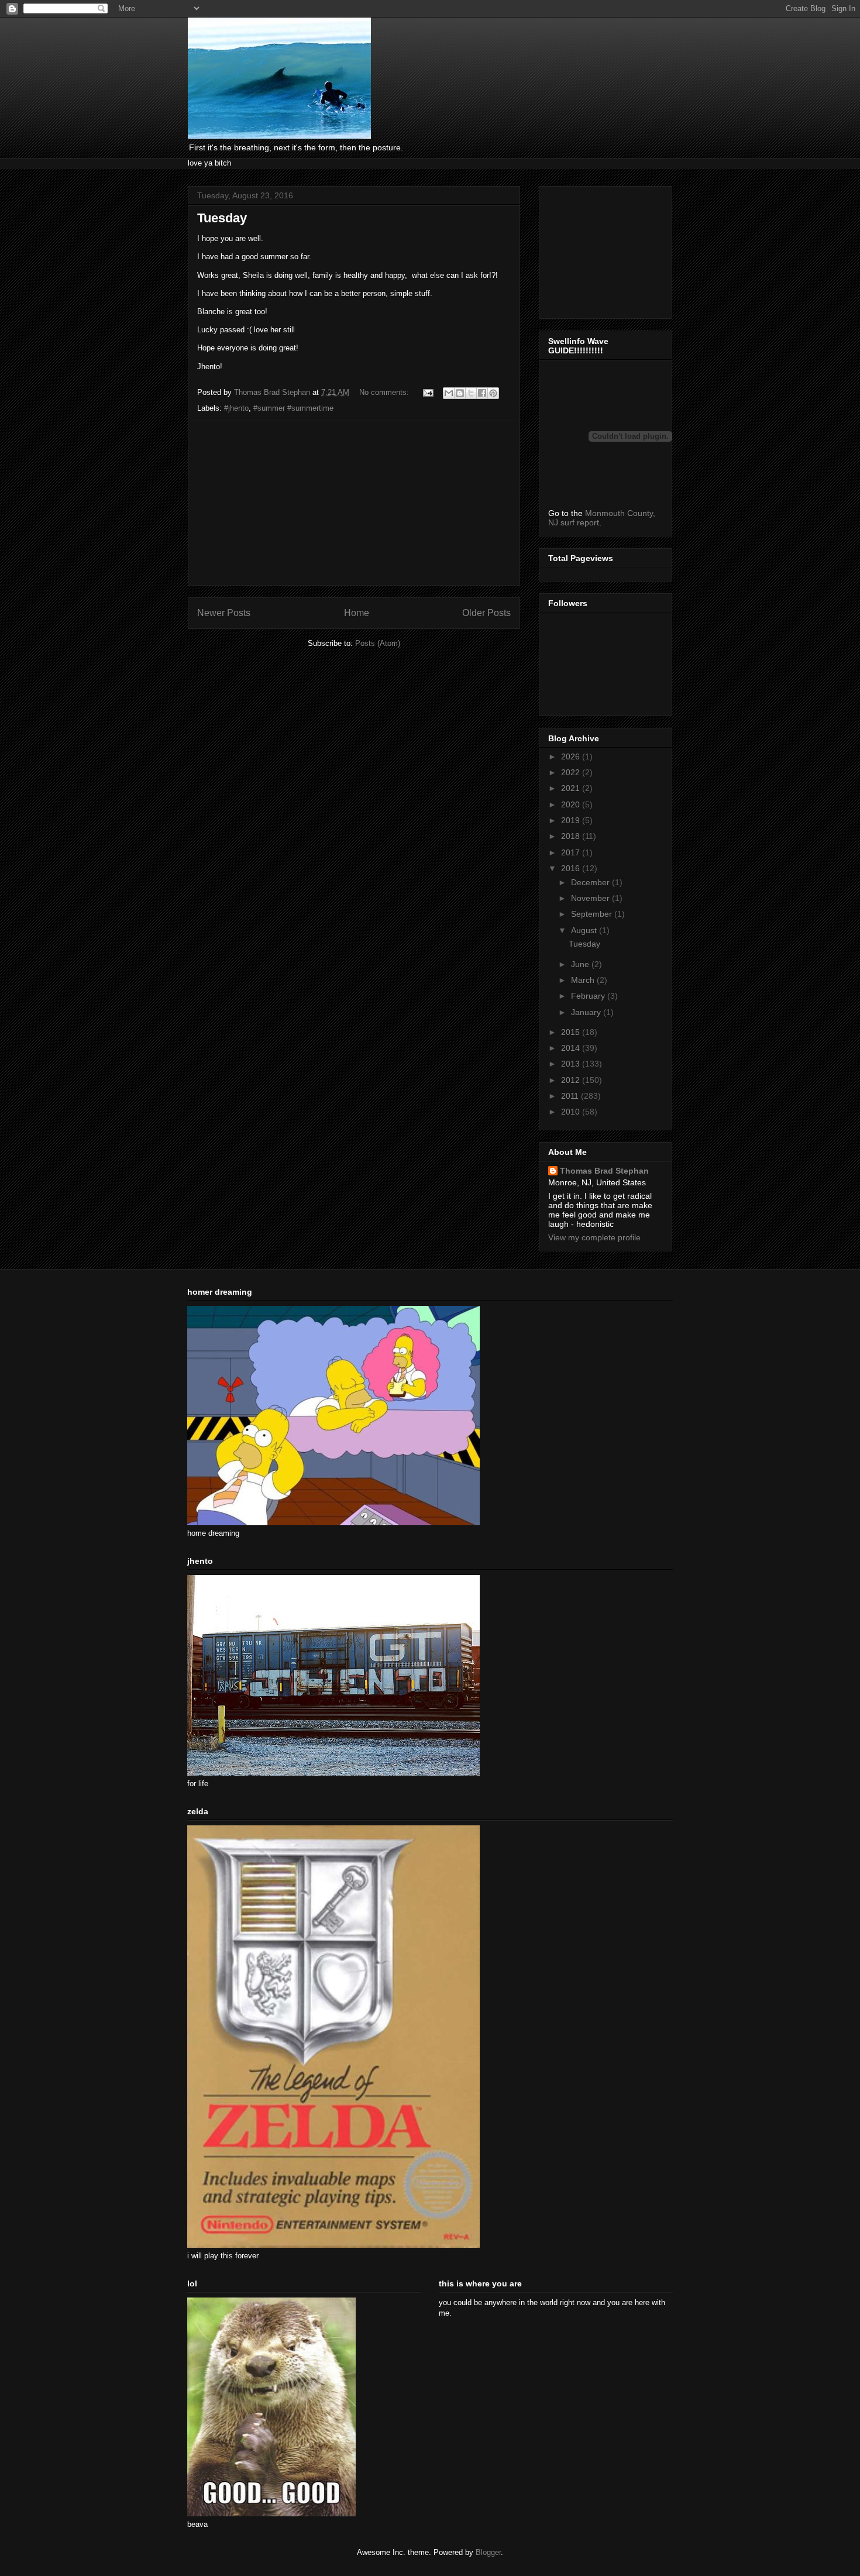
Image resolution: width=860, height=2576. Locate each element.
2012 (572, 1080)
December (591, 882)
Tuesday (222, 218)
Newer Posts (224, 613)
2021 (572, 788)
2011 (571, 1096)
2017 (572, 852)
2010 (572, 1112)
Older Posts (486, 613)
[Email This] (449, 393)
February (589, 996)
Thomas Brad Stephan (604, 1171)
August (585, 930)
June (581, 964)
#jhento (236, 408)
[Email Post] (427, 392)
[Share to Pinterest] (493, 393)
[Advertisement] (354, 503)
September (593, 914)
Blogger (488, 2552)
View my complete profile (594, 1237)
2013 (572, 1064)
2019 (572, 820)
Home (357, 613)
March (584, 980)
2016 (572, 868)
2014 (572, 1048)
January (587, 1012)
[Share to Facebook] (482, 393)
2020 (572, 804)
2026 (572, 756)
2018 (572, 836)
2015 (572, 1032)
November (591, 898)
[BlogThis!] (460, 393)
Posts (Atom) (378, 643)
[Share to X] (471, 393)
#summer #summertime (293, 408)
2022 (572, 772)
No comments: (385, 392)
